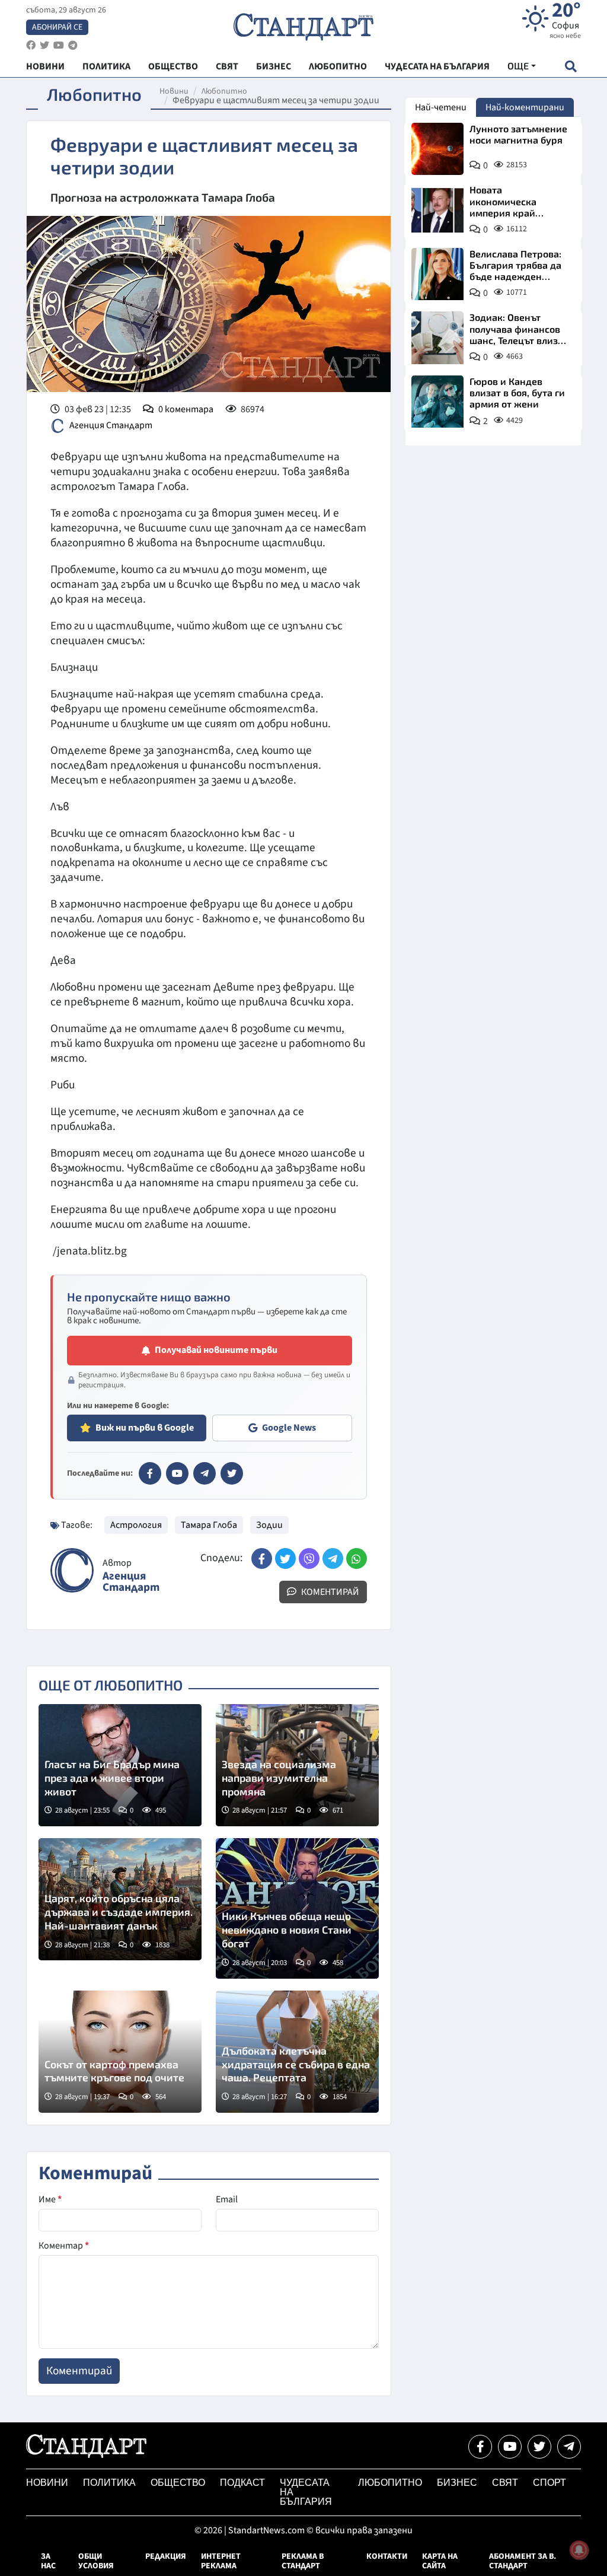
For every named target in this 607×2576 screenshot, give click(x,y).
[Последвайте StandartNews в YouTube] (59, 45)
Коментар (64, 2246)
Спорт (550, 2483)
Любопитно (224, 91)
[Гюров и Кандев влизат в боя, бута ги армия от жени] (437, 402)
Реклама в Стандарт (303, 2561)
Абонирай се (57, 27)
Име (50, 2199)
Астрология (136, 1525)
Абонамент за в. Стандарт (523, 2561)
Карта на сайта (440, 2561)
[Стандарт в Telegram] (205, 1473)
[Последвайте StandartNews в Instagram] (44, 45)
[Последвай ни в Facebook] (480, 2447)
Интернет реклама (221, 2561)
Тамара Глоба (209, 1525)
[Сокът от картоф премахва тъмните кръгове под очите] (120, 2052)
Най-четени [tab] (441, 107)
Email (227, 2199)
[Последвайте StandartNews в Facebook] (31, 45)
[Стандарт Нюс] (86, 2455)
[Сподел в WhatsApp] (357, 1558)
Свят (505, 2483)
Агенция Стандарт (111, 425)
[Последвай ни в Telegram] (569, 2447)
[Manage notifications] (579, 2550)
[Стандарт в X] (232, 1473)
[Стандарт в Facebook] (150, 1473)
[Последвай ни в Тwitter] (539, 2447)
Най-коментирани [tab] (525, 107)
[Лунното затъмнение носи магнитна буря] (437, 149)
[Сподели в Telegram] (333, 1558)
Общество (178, 2483)
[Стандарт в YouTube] (177, 1473)
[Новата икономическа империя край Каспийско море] (437, 210)
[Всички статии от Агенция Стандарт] (72, 1570)
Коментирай (329, 1592)
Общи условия (96, 2561)
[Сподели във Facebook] (262, 1558)
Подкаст (242, 2483)
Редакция (166, 2556)
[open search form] (571, 66)
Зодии (269, 1525)
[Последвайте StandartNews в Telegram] (73, 45)
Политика (109, 2483)
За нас (48, 2561)
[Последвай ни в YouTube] (510, 2447)
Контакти (387, 2556)
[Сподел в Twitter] (285, 1558)
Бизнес (457, 2483)
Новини (174, 91)
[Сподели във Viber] (309, 1558)
